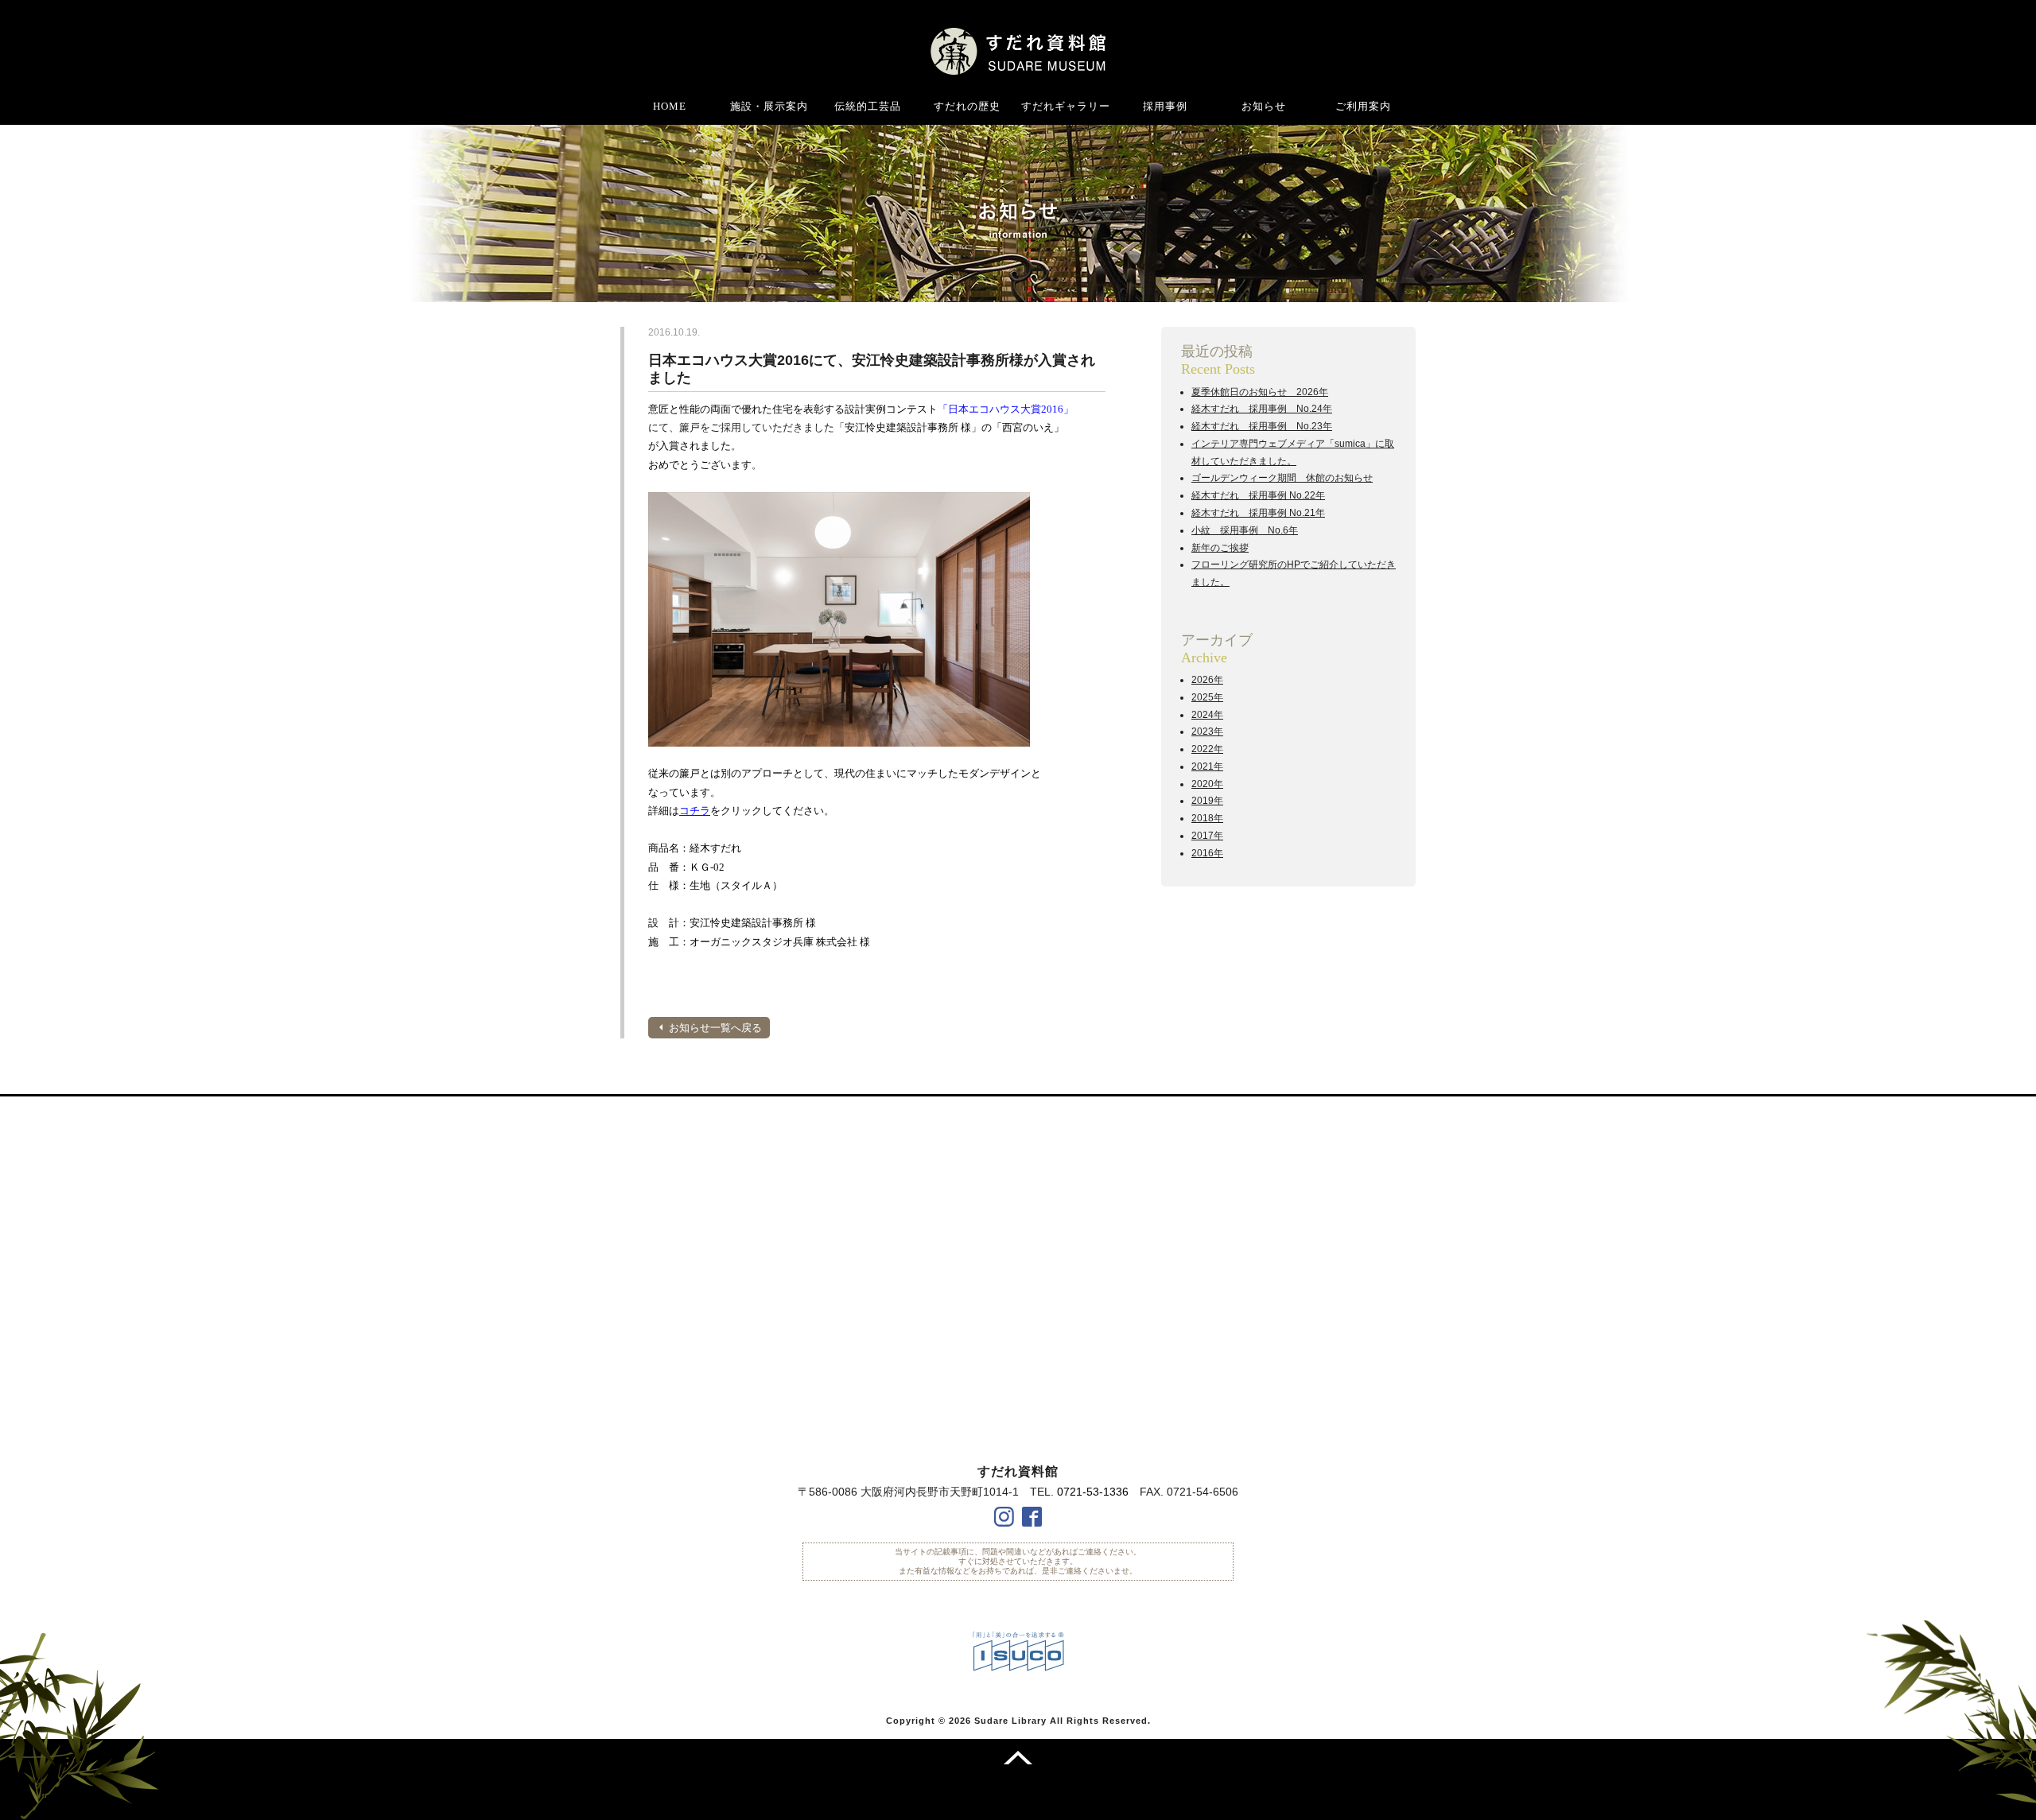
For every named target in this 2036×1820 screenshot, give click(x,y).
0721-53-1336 (1093, 1492)
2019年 (1207, 801)
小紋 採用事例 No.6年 (1245, 530)
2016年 (1207, 853)
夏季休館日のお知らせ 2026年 (1260, 392)
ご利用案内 (1363, 106)
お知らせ (1264, 106)
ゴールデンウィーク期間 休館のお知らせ (1282, 478)
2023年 (1207, 731)
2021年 (1207, 766)
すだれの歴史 (967, 106)
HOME (670, 106)
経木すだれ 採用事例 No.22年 (1258, 495)
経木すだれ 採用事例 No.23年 (1262, 426)
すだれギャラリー (1066, 106)
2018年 (1207, 818)
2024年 (1207, 715)
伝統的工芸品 (868, 106)
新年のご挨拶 (1220, 548)
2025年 (1207, 697)
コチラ (695, 811)
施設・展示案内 (769, 106)
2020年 (1207, 784)
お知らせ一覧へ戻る (715, 1028)
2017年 (1207, 836)
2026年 (1207, 680)
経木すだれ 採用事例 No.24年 (1262, 409)
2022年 (1207, 749)
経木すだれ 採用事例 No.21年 (1258, 513)
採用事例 (1165, 106)
